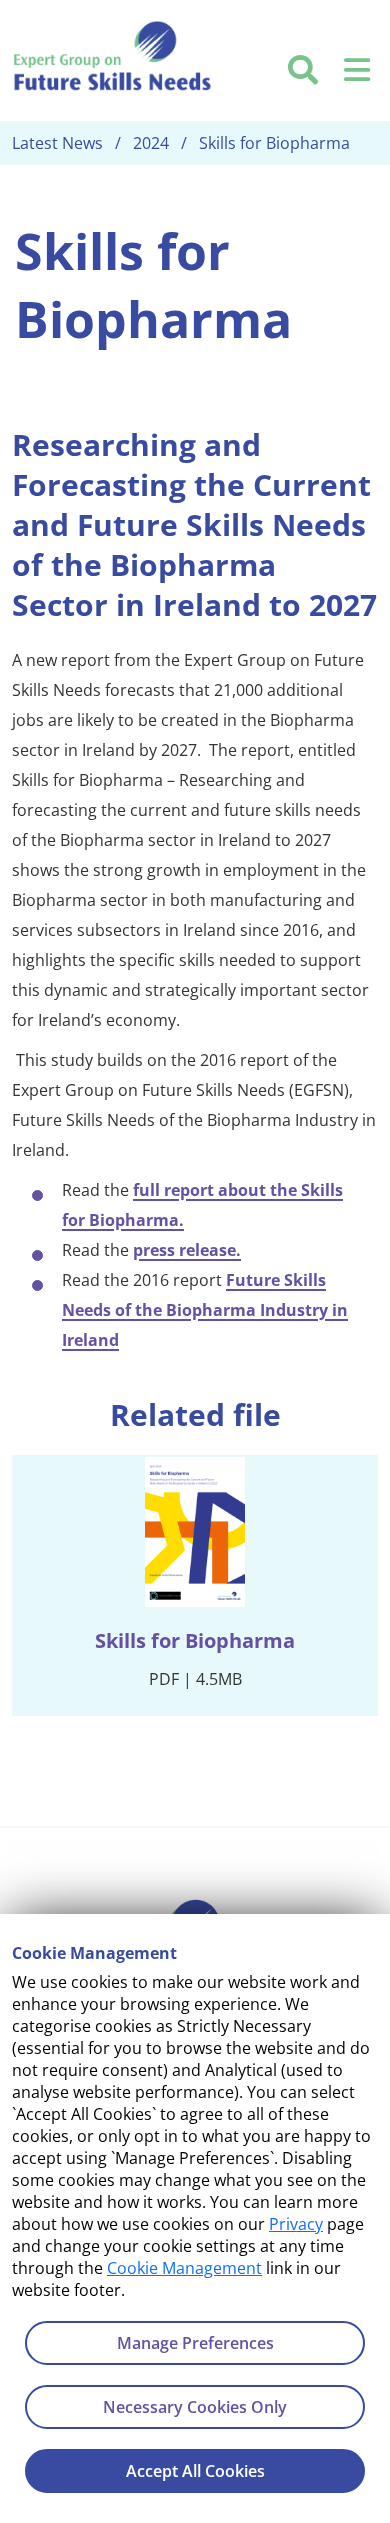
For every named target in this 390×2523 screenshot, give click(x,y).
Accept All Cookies (195, 2471)
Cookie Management (184, 2268)
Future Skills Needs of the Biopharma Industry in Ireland (205, 1310)
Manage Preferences (195, 2343)
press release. (187, 1250)
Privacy (296, 2224)
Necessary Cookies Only (195, 2407)
